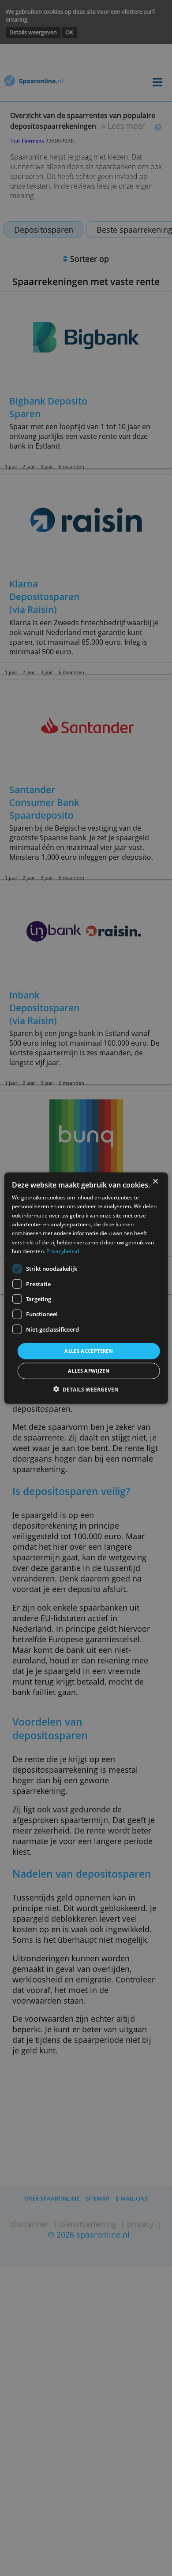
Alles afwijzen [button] (89, 1371)
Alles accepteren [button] (89, 1351)
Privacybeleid (63, 1251)
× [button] (155, 1182)
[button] (86, 1390)
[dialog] (86, 1288)
